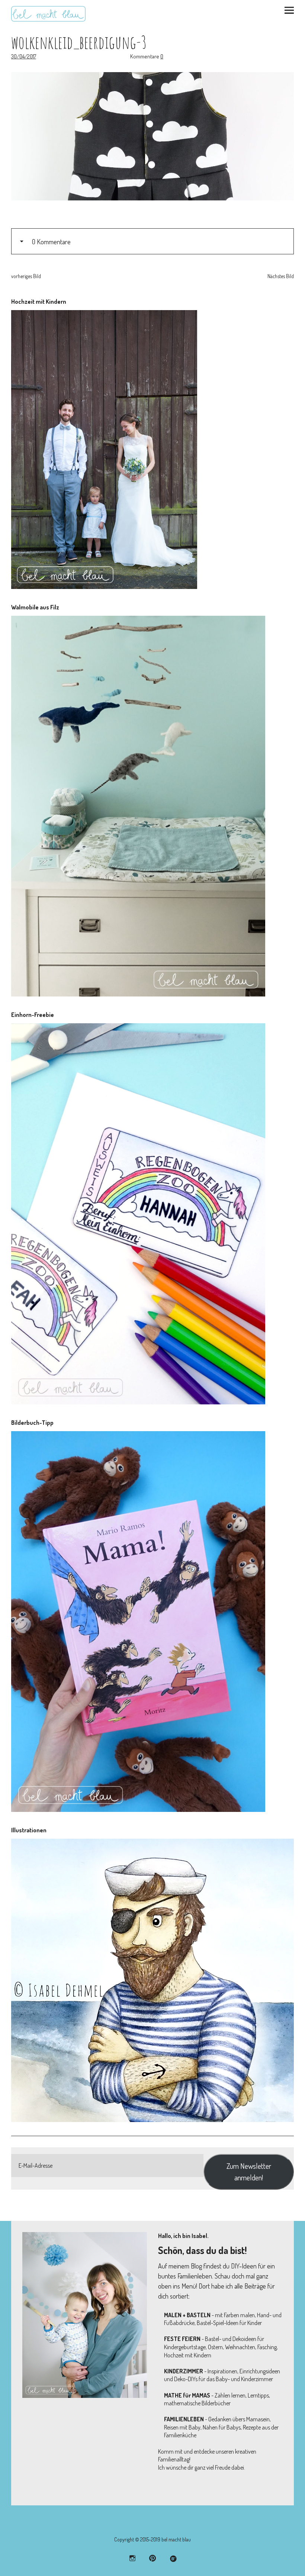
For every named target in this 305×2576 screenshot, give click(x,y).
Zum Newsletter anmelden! (249, 2171)
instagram (133, 2558)
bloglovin (173, 2558)
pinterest (153, 2558)
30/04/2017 (24, 56)
